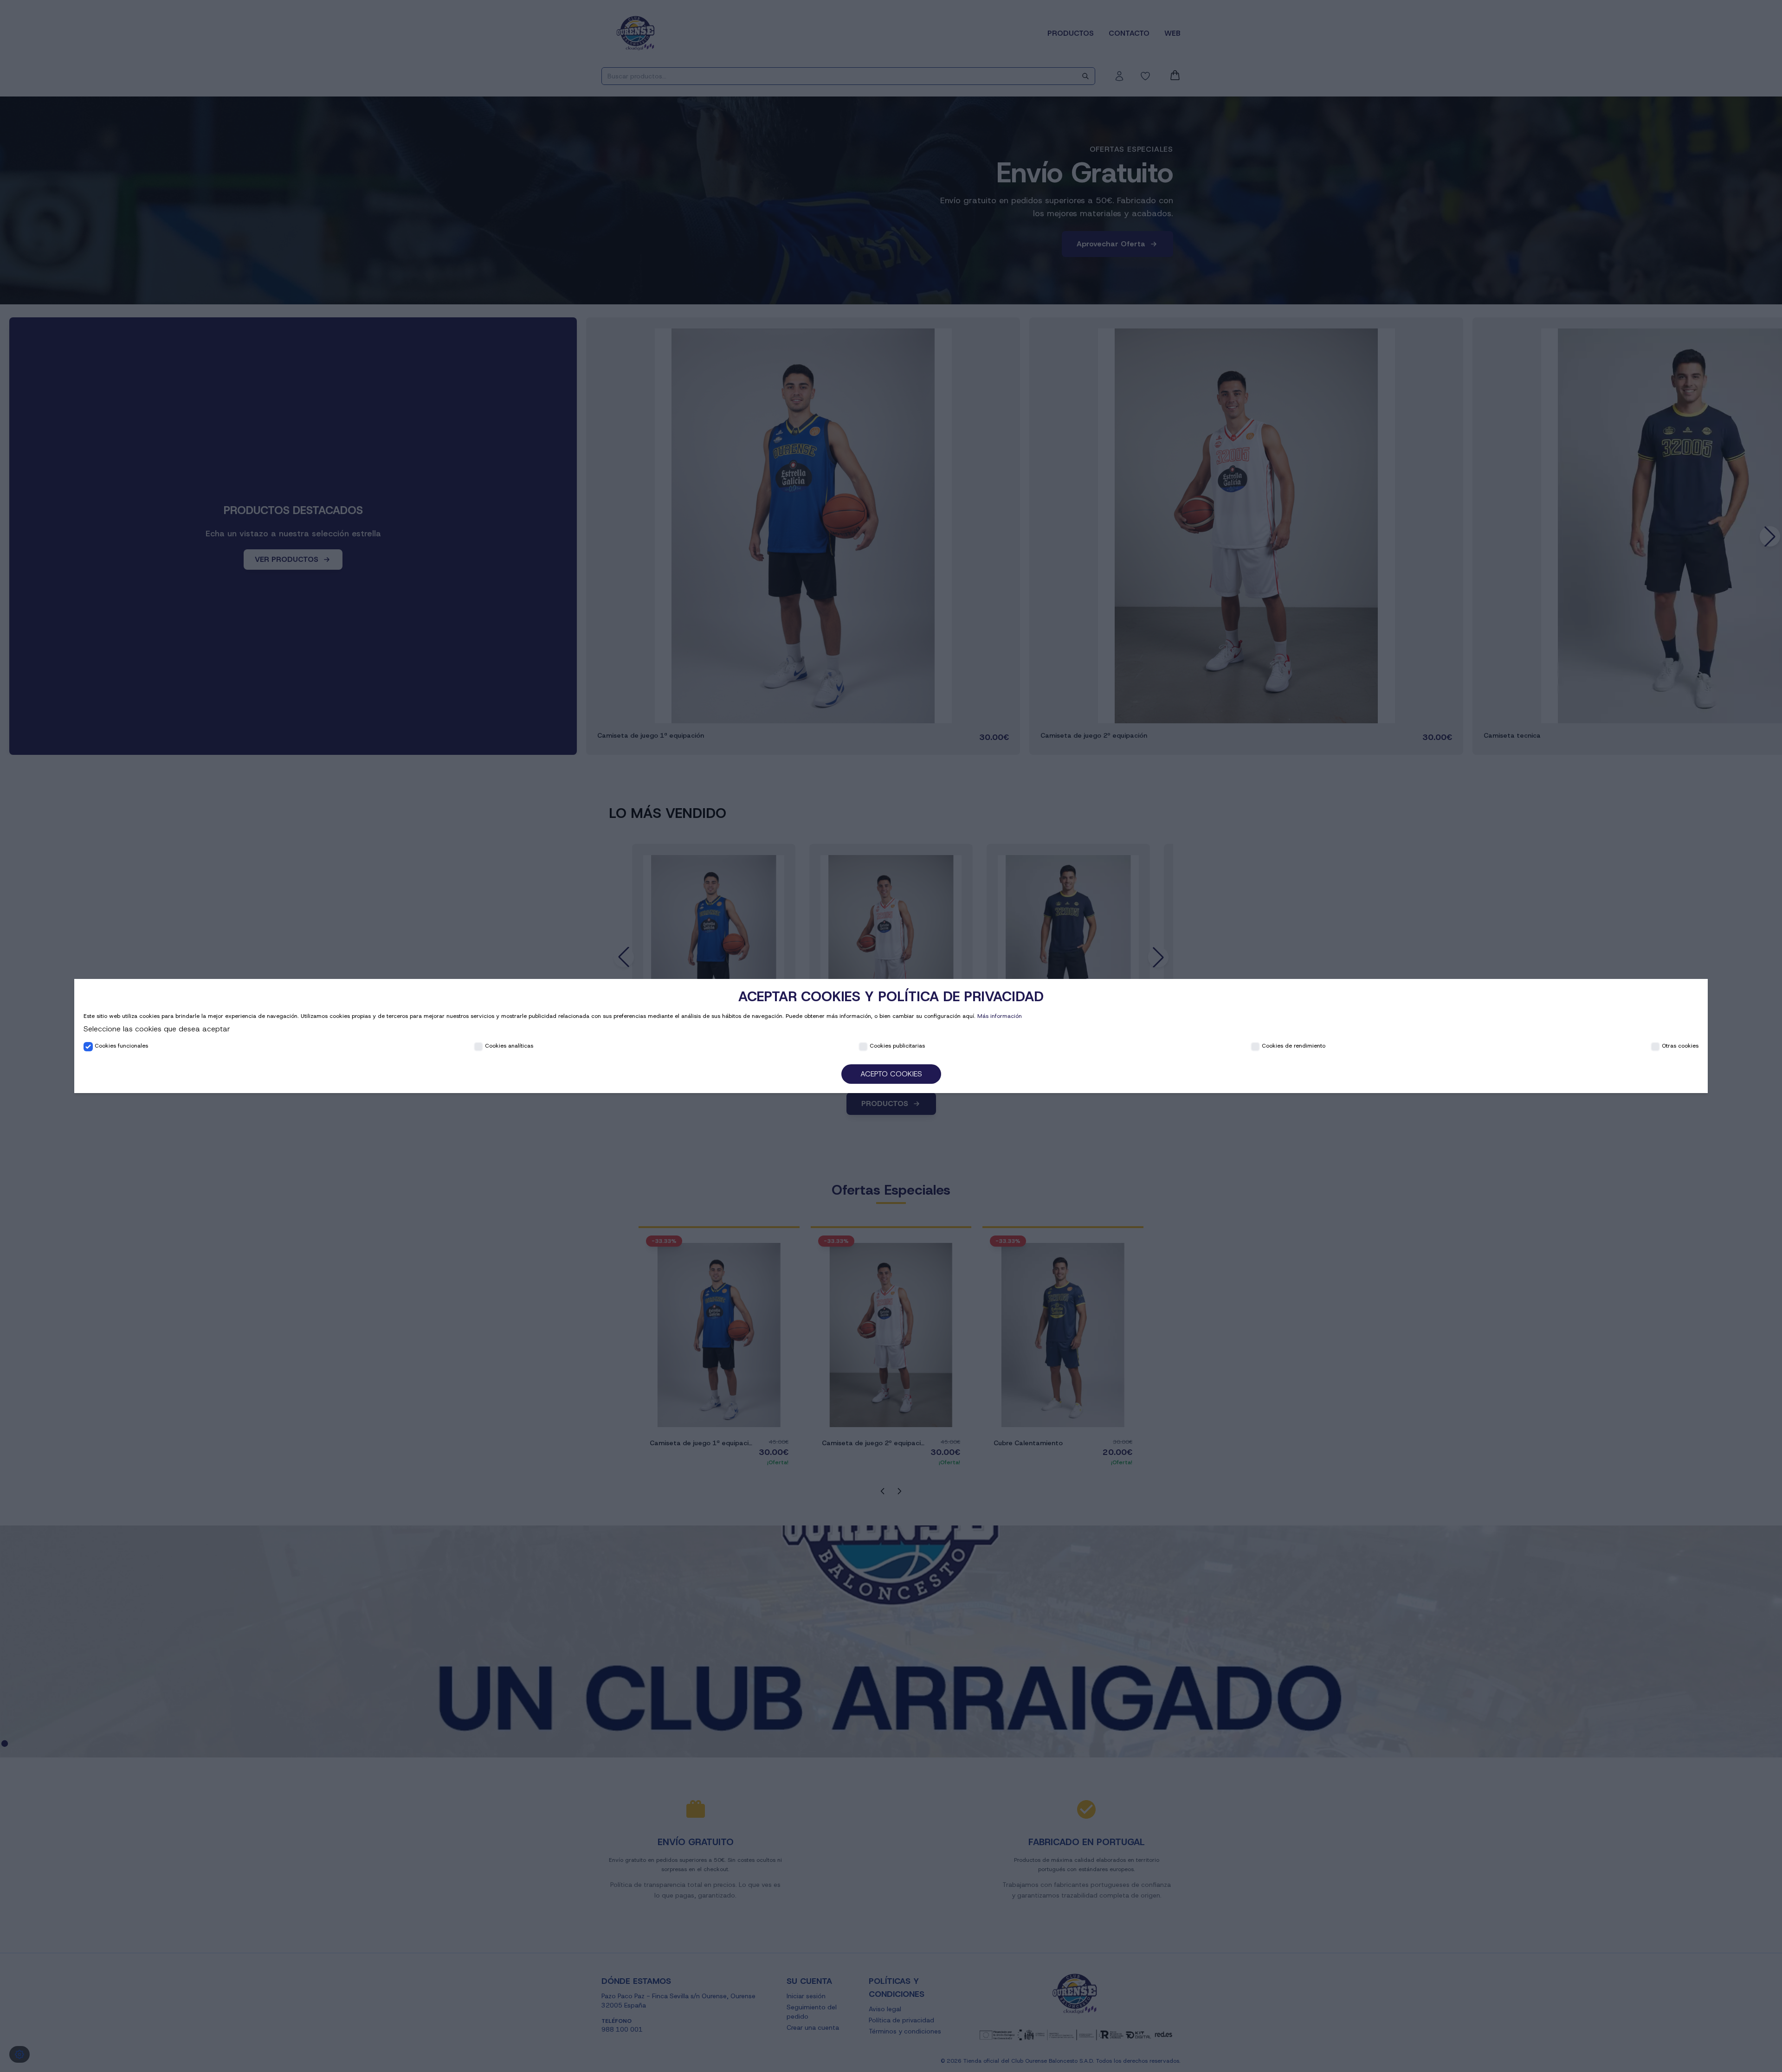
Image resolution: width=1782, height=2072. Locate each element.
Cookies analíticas (509, 1046)
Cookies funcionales (121, 1046)
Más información (1000, 1016)
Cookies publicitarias (897, 1046)
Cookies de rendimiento (1294, 1046)
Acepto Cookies (891, 1074)
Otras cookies (1680, 1046)
